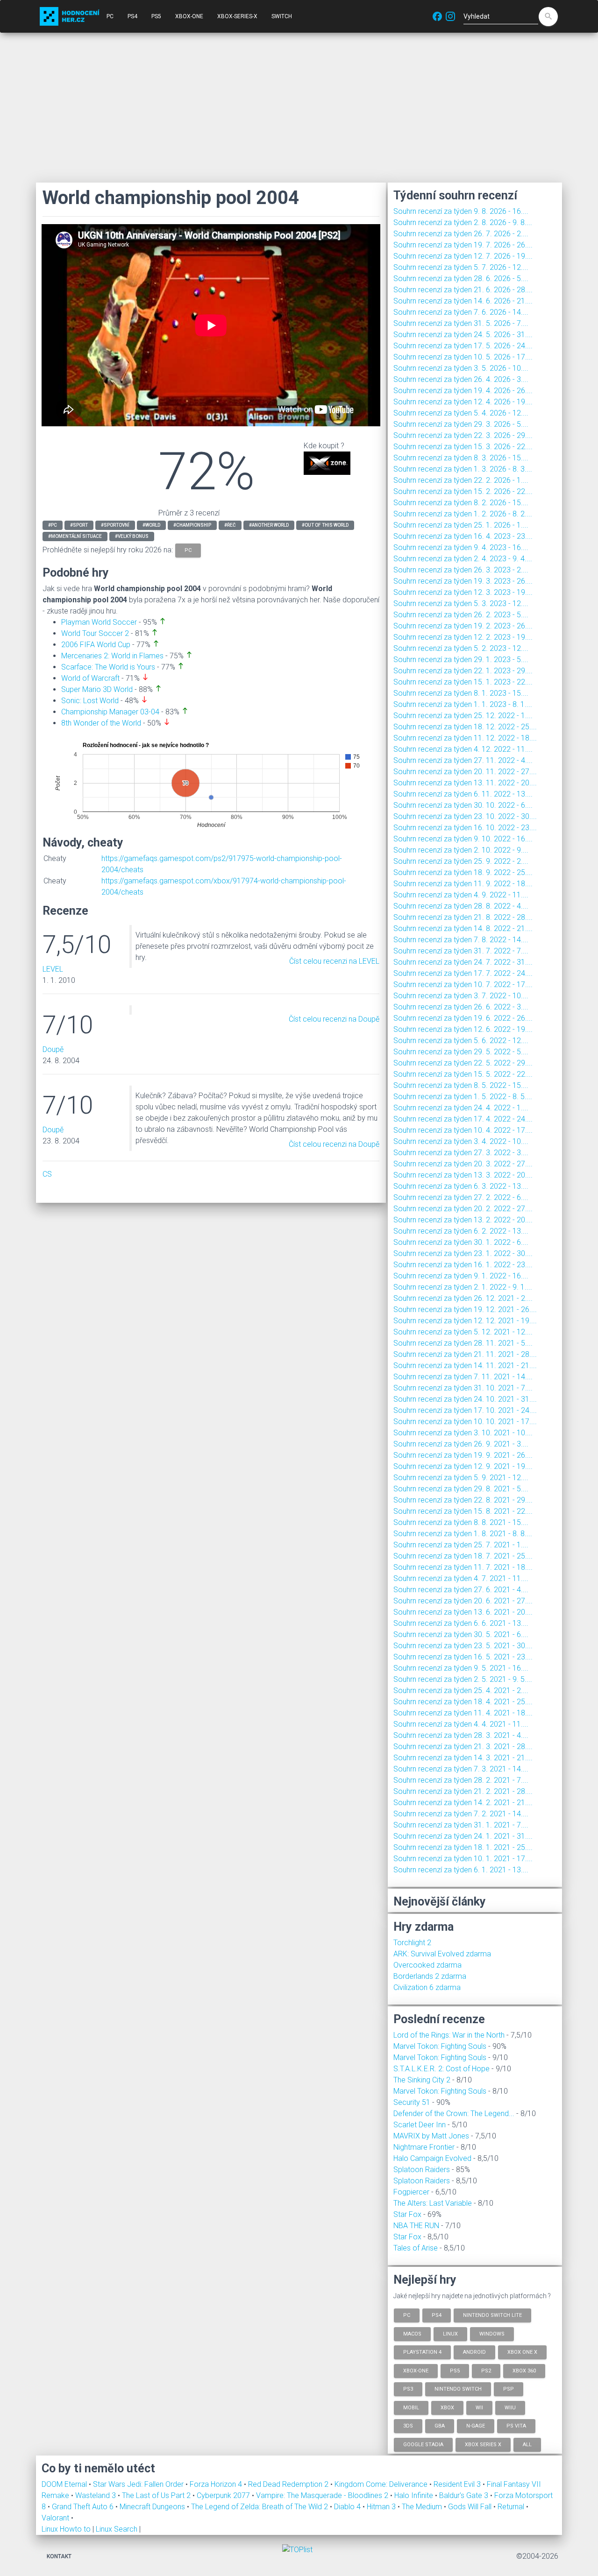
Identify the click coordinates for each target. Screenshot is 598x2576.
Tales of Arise (416, 2248)
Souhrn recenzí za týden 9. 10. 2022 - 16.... (463, 839)
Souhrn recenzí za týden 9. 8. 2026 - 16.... (461, 211)
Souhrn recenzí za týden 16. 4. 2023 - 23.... (463, 536)
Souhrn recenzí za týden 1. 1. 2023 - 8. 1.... (463, 704)
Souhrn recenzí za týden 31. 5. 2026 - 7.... (461, 323)
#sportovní (115, 525)
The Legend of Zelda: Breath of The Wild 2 (260, 2507)
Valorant (56, 2518)
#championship (192, 525)
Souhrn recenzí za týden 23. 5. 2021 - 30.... (463, 1646)
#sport (79, 525)
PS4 (132, 16)
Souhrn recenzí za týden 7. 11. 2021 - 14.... (463, 1377)
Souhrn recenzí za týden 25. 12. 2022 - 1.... (463, 716)
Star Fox (407, 2214)
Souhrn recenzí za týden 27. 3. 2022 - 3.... (461, 1153)
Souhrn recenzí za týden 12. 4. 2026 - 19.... (463, 402)
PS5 (156, 16)
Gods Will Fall (471, 2507)
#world (151, 525)
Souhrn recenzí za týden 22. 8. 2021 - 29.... (463, 1500)
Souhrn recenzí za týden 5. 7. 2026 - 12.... (461, 267)
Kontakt (59, 2556)
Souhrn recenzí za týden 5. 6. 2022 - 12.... (461, 1041)
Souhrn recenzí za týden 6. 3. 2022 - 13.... (461, 1186)
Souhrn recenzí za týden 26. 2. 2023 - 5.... (461, 615)
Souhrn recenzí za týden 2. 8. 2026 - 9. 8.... (463, 222)
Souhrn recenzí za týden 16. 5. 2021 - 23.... (463, 1657)
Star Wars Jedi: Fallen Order (139, 2484)
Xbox (447, 2407)
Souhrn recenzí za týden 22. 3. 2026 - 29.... (463, 435)
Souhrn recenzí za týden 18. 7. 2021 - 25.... (463, 1556)
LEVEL (53, 969)
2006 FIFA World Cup (96, 645)
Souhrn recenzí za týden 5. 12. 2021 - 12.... (463, 1332)
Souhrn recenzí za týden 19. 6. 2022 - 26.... (463, 1018)
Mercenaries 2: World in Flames (112, 656)
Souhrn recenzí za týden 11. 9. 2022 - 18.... (463, 884)
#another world (269, 525)
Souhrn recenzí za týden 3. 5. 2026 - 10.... (461, 368)
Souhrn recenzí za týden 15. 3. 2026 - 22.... (463, 447)
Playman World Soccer (99, 622)
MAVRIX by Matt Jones (431, 2136)
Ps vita (516, 2426)
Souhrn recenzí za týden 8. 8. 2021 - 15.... (461, 1522)
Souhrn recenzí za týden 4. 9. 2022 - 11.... (461, 895)
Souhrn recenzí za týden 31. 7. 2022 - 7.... (461, 951)
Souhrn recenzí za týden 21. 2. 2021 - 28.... (463, 1791)
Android (474, 2352)
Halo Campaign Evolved (432, 2158)
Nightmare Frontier (424, 2147)
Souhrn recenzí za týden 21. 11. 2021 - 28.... (465, 1354)
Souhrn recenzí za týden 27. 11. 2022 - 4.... (463, 760)
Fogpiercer (411, 2192)
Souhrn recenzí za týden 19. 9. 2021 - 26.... (463, 1455)
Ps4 (437, 2315)
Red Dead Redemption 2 (289, 2484)
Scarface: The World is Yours (108, 667)
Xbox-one (416, 2370)
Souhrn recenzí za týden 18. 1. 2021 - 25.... (463, 1847)
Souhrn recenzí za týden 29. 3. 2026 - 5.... (461, 424)
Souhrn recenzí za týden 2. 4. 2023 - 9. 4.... (463, 559)
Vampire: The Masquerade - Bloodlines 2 (323, 2495)
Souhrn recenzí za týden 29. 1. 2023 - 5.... (461, 660)
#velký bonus (132, 536)
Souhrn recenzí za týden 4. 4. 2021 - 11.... (461, 1724)
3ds (408, 2426)
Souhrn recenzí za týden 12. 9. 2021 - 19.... (463, 1466)
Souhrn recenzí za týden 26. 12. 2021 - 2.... (463, 1298)
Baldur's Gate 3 (465, 2495)
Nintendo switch (458, 2389)
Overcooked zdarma (427, 1965)
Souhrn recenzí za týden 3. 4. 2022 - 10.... (461, 1141)
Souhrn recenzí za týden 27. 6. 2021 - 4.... (461, 1590)
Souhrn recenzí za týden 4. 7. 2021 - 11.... (461, 1578)
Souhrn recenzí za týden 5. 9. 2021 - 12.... (461, 1478)
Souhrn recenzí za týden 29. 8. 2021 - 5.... (461, 1489)
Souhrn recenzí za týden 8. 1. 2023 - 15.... (461, 693)
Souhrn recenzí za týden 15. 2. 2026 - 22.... (463, 491)
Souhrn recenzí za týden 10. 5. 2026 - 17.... (463, 357)
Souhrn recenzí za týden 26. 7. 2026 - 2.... (461, 234)
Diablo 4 (348, 2507)
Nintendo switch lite (492, 2315)
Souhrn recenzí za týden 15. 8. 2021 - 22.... (463, 1511)
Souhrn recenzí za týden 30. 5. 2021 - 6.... (461, 1634)
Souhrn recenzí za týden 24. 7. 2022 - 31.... (463, 962)
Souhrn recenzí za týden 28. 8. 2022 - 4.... (461, 906)
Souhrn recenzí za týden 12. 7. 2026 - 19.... (463, 256)
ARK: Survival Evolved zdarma (442, 1954)
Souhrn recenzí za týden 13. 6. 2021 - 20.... (463, 1612)
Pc (407, 2315)
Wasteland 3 (96, 2495)
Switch (282, 16)
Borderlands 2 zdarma (430, 1976)
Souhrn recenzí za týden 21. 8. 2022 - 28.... (463, 917)
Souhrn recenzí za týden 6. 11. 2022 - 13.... (463, 794)
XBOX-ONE (189, 16)
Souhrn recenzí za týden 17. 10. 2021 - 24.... (465, 1410)
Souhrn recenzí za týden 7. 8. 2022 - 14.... (461, 940)
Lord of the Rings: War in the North (449, 2035)
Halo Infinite (415, 2495)
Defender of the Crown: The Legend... (454, 2114)
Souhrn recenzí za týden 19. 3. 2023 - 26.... (463, 581)
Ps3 (408, 2389)
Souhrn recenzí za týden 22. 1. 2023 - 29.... (463, 671)
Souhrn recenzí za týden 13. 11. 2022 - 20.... (465, 783)
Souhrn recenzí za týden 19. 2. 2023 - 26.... (463, 626)
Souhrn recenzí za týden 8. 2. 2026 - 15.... (461, 503)
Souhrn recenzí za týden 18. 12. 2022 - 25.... (465, 727)
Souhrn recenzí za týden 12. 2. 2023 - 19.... (463, 637)
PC (110, 16)
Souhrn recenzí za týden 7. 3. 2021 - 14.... (461, 1769)
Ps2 (486, 2370)
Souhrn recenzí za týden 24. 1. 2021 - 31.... (463, 1836)
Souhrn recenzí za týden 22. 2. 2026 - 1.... (461, 480)
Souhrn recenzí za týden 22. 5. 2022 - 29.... (463, 1063)
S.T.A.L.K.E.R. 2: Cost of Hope (441, 2069)
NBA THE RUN (416, 2226)
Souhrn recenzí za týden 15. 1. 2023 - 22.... (463, 682)
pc (188, 550)
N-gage (476, 2426)
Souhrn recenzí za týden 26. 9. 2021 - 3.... (461, 1444)
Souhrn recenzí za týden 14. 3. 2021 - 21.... (463, 1758)
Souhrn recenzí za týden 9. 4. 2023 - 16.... (461, 547)
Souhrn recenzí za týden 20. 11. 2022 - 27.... (465, 772)
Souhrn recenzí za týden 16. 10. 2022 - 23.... (465, 828)
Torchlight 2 (412, 1943)
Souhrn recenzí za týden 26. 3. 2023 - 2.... (461, 570)
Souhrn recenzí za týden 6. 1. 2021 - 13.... (461, 1870)
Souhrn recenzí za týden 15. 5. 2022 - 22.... (463, 1074)
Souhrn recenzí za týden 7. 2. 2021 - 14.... (461, 1814)
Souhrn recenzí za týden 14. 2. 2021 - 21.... (463, 1803)
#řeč (230, 525)
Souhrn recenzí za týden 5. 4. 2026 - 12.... (461, 413)
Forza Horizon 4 (217, 2484)
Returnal (512, 2507)
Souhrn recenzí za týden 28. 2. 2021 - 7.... (461, 1780)
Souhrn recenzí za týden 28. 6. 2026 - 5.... (461, 279)
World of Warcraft (90, 678)
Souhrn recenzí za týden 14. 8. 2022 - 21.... (463, 928)
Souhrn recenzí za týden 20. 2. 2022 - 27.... (463, 1209)
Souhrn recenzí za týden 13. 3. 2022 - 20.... (463, 1175)
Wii (479, 2407)
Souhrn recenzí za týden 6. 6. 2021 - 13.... (461, 1623)
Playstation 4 (422, 2352)
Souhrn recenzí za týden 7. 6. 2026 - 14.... (461, 312)
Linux (450, 2333)
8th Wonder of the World (101, 723)
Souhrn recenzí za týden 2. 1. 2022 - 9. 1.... (463, 1287)
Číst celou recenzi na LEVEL (334, 961)
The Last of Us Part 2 (157, 2495)
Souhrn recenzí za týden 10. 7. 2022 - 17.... (463, 985)
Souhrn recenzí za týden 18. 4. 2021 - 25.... (463, 1702)
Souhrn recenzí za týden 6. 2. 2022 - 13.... (461, 1231)
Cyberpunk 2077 (224, 2495)
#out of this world (325, 525)
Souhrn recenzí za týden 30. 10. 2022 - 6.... (463, 805)
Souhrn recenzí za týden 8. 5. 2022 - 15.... (461, 1085)
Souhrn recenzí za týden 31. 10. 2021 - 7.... (463, 1388)
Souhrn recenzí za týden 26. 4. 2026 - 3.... (461, 379)
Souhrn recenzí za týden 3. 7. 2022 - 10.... (461, 996)
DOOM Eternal (65, 2484)
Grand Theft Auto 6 (84, 2507)
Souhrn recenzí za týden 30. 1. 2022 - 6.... (461, 1242)
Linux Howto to (66, 2529)
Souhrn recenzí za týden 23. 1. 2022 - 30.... (463, 1253)
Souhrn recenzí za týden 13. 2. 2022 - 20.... (463, 1220)
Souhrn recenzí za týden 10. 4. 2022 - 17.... (463, 1130)
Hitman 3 (382, 2507)
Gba (440, 2426)
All (527, 2444)
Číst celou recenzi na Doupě (334, 1019)
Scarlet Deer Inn (420, 2125)
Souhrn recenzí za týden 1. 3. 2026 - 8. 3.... (463, 469)
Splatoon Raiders (422, 2170)
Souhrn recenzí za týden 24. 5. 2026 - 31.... (463, 335)
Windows (492, 2333)
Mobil (411, 2407)
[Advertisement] (299, 107)
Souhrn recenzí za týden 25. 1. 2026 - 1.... (461, 525)
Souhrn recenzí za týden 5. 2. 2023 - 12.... (461, 648)
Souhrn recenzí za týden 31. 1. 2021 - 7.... (461, 1825)
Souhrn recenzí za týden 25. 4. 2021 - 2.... (461, 1690)
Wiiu (510, 2407)
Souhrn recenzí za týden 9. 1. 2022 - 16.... (461, 1276)
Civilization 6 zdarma (427, 1987)
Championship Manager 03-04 (110, 712)
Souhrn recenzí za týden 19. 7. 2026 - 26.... (463, 245)
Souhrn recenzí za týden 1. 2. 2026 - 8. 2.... (463, 514)
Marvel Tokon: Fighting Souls (440, 2046)
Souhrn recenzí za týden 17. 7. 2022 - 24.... (463, 973)
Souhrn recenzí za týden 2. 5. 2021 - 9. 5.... (463, 1679)
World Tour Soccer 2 (95, 633)
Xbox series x (483, 2444)
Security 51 (412, 2102)
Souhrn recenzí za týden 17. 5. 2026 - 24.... (463, 346)
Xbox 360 (524, 2370)
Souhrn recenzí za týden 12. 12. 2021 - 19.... (465, 1321)
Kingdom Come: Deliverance (382, 2484)
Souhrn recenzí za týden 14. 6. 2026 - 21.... (463, 301)
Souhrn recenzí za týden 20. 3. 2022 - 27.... (463, 1164)
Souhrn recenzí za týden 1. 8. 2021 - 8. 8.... (463, 1534)
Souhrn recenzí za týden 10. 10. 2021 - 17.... (465, 1422)
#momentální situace (75, 536)
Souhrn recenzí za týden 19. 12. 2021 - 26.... (465, 1309)
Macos (412, 2333)
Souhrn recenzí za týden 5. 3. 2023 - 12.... (461, 603)
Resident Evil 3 (458, 2484)
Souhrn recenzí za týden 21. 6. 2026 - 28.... (463, 290)
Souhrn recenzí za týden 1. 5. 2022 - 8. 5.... (463, 1097)
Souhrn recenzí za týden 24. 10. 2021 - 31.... (465, 1399)
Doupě (53, 1049)
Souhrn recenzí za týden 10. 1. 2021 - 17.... (463, 1859)
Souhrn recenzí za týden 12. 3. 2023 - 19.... (463, 592)
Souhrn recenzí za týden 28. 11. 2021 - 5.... (463, 1343)
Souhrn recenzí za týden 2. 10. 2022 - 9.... (461, 850)
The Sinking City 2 (422, 2080)
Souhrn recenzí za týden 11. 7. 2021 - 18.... (463, 1567)
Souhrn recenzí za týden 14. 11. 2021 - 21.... (465, 1366)
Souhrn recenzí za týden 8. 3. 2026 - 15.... (461, 458)
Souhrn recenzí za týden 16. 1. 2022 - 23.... (463, 1265)
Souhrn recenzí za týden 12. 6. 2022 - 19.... (463, 1029)
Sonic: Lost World (90, 701)
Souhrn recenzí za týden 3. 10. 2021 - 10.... (463, 1433)
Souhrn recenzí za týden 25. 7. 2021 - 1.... (461, 1545)
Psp (509, 2389)
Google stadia (423, 2444)
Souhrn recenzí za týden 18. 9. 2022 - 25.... (463, 872)
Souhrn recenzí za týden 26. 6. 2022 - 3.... (461, 1007)
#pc (53, 525)
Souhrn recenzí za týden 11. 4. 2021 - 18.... (463, 1713)
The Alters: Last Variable (433, 2203)
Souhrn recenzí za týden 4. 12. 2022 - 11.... (463, 749)
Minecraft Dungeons (153, 2507)
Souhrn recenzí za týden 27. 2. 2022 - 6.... (461, 1197)
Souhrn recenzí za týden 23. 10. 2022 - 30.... (465, 816)
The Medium (423, 2507)
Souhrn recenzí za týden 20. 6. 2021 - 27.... (463, 1601)
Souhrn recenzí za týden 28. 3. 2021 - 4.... (461, 1735)
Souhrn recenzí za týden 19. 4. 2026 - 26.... (463, 391)
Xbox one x (522, 2352)
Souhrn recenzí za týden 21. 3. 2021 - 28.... (463, 1747)
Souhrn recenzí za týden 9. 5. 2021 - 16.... (461, 1668)
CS (47, 1174)
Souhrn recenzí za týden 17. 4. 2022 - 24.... (463, 1119)
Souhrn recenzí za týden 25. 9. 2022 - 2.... (461, 861)
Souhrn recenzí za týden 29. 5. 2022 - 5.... (461, 1052)
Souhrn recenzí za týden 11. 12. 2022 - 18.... (465, 738)
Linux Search (117, 2529)
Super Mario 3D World (97, 689)
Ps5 (455, 2370)
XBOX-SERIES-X (237, 16)
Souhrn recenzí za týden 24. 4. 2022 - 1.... (461, 1108)
